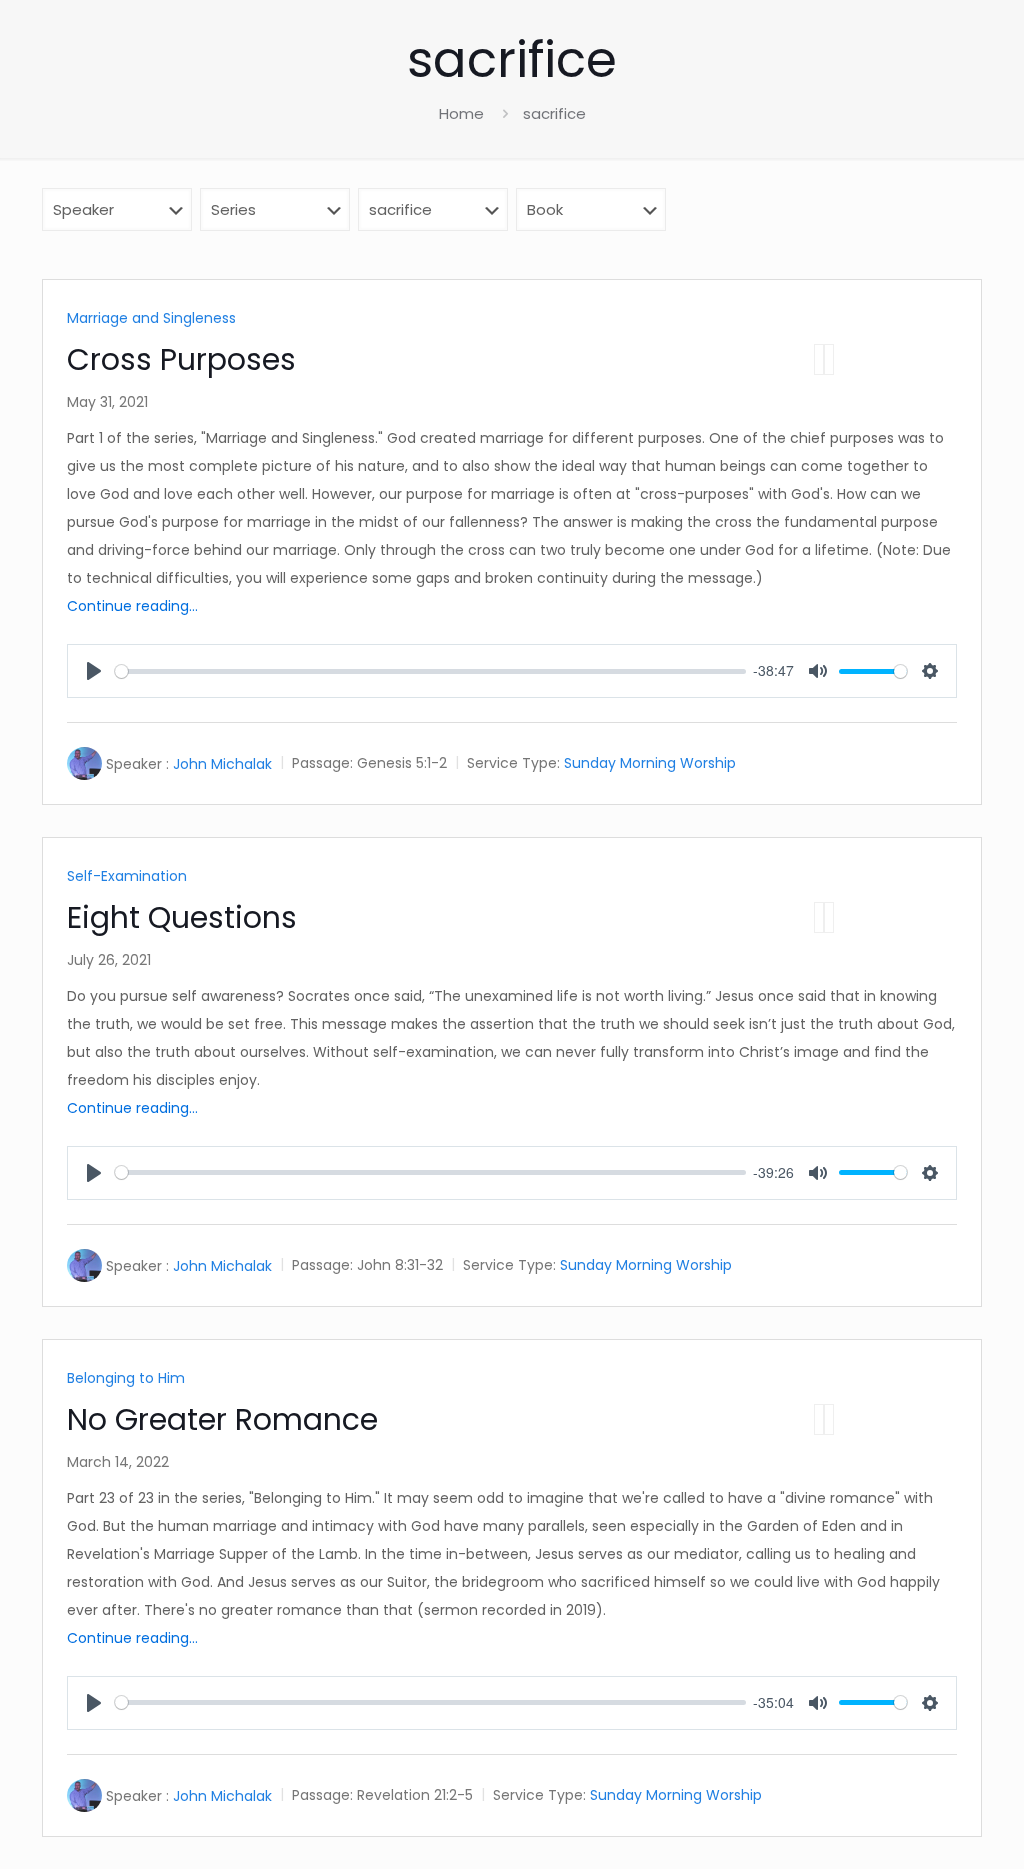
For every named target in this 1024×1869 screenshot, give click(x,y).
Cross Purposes (181, 359)
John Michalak (222, 764)
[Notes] (829, 359)
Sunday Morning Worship (650, 764)
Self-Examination (127, 876)
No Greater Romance (222, 1419)
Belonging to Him (126, 1378)
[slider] (430, 671)
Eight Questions (182, 917)
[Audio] (819, 359)
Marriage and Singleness (151, 318)
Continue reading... (132, 606)
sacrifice (554, 113)
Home (461, 113)
